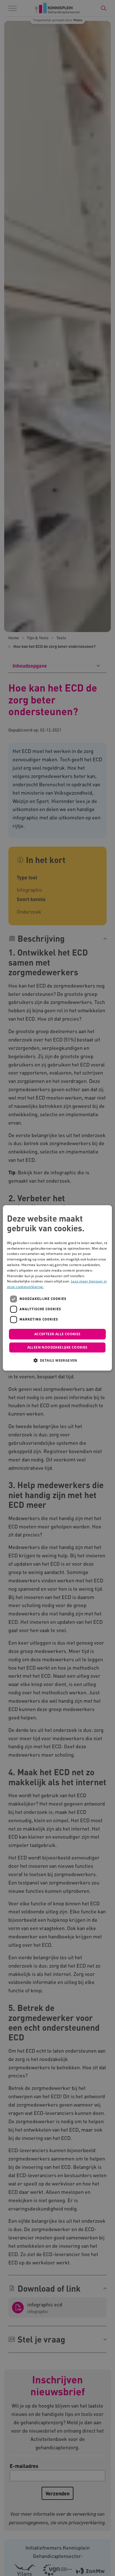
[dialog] (57, 1288)
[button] (57, 1361)
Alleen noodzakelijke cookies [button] (57, 1348)
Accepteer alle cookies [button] (57, 1334)
